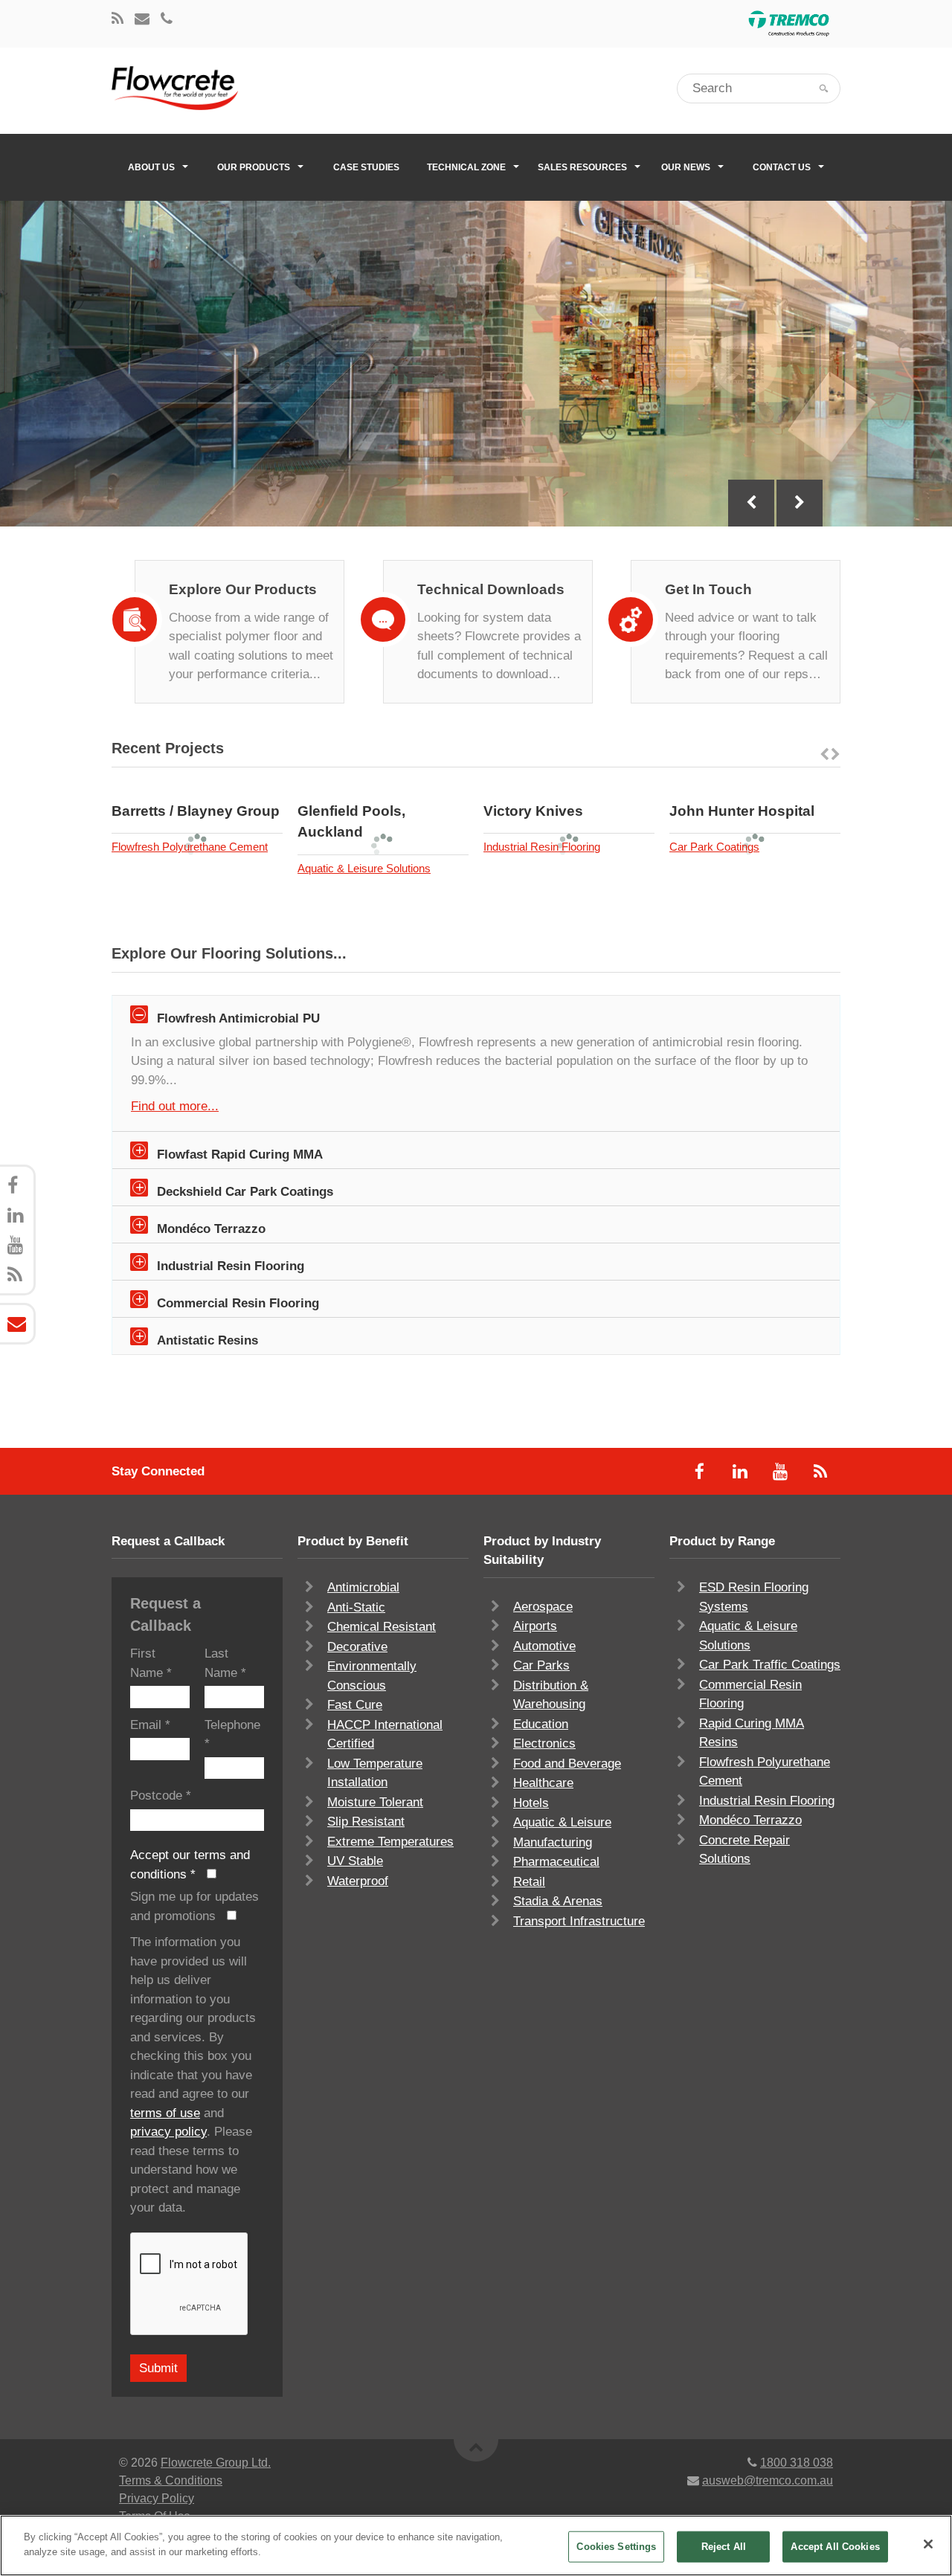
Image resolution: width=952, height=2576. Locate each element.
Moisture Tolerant (375, 1802)
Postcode (161, 1796)
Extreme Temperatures (390, 1842)
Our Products (254, 167)
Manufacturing (553, 1842)
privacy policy (168, 2132)
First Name (151, 1663)
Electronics (544, 1743)
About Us (151, 167)
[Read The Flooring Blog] (118, 20)
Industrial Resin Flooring (542, 847)
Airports (535, 1626)
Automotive (544, 1646)
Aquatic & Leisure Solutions (364, 868)
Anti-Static (356, 1607)
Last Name (225, 1663)
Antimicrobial (363, 1587)
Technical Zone (466, 167)
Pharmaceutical (556, 1862)
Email (150, 1725)
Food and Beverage (567, 1764)
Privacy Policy (157, 2498)
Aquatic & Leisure (562, 1822)
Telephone (232, 1735)
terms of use (165, 2113)
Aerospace (543, 1607)
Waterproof (358, 1881)
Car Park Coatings (714, 847)
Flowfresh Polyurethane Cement (190, 847)
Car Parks (541, 1665)
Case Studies (366, 167)
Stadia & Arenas (558, 1901)
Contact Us (782, 167)
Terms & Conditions (171, 2480)
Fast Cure (355, 1705)
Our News (686, 167)
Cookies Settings (616, 2547)
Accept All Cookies (835, 2547)
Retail (529, 1882)
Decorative (357, 1647)
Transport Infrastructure (579, 1921)
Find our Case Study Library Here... (230, 340)
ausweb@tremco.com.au (768, 2480)
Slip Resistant (366, 1822)
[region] (476, 2546)
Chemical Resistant (382, 1627)
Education (541, 1724)
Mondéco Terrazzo (750, 1820)
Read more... (237, 790)
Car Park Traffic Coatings (770, 1665)
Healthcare (543, 1783)
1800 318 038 (797, 2463)
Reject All (724, 2547)
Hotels (531, 1803)
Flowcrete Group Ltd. (216, 2463)
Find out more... (175, 1106)
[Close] (928, 2544)
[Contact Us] (142, 20)
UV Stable (355, 1861)
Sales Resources (582, 167)
